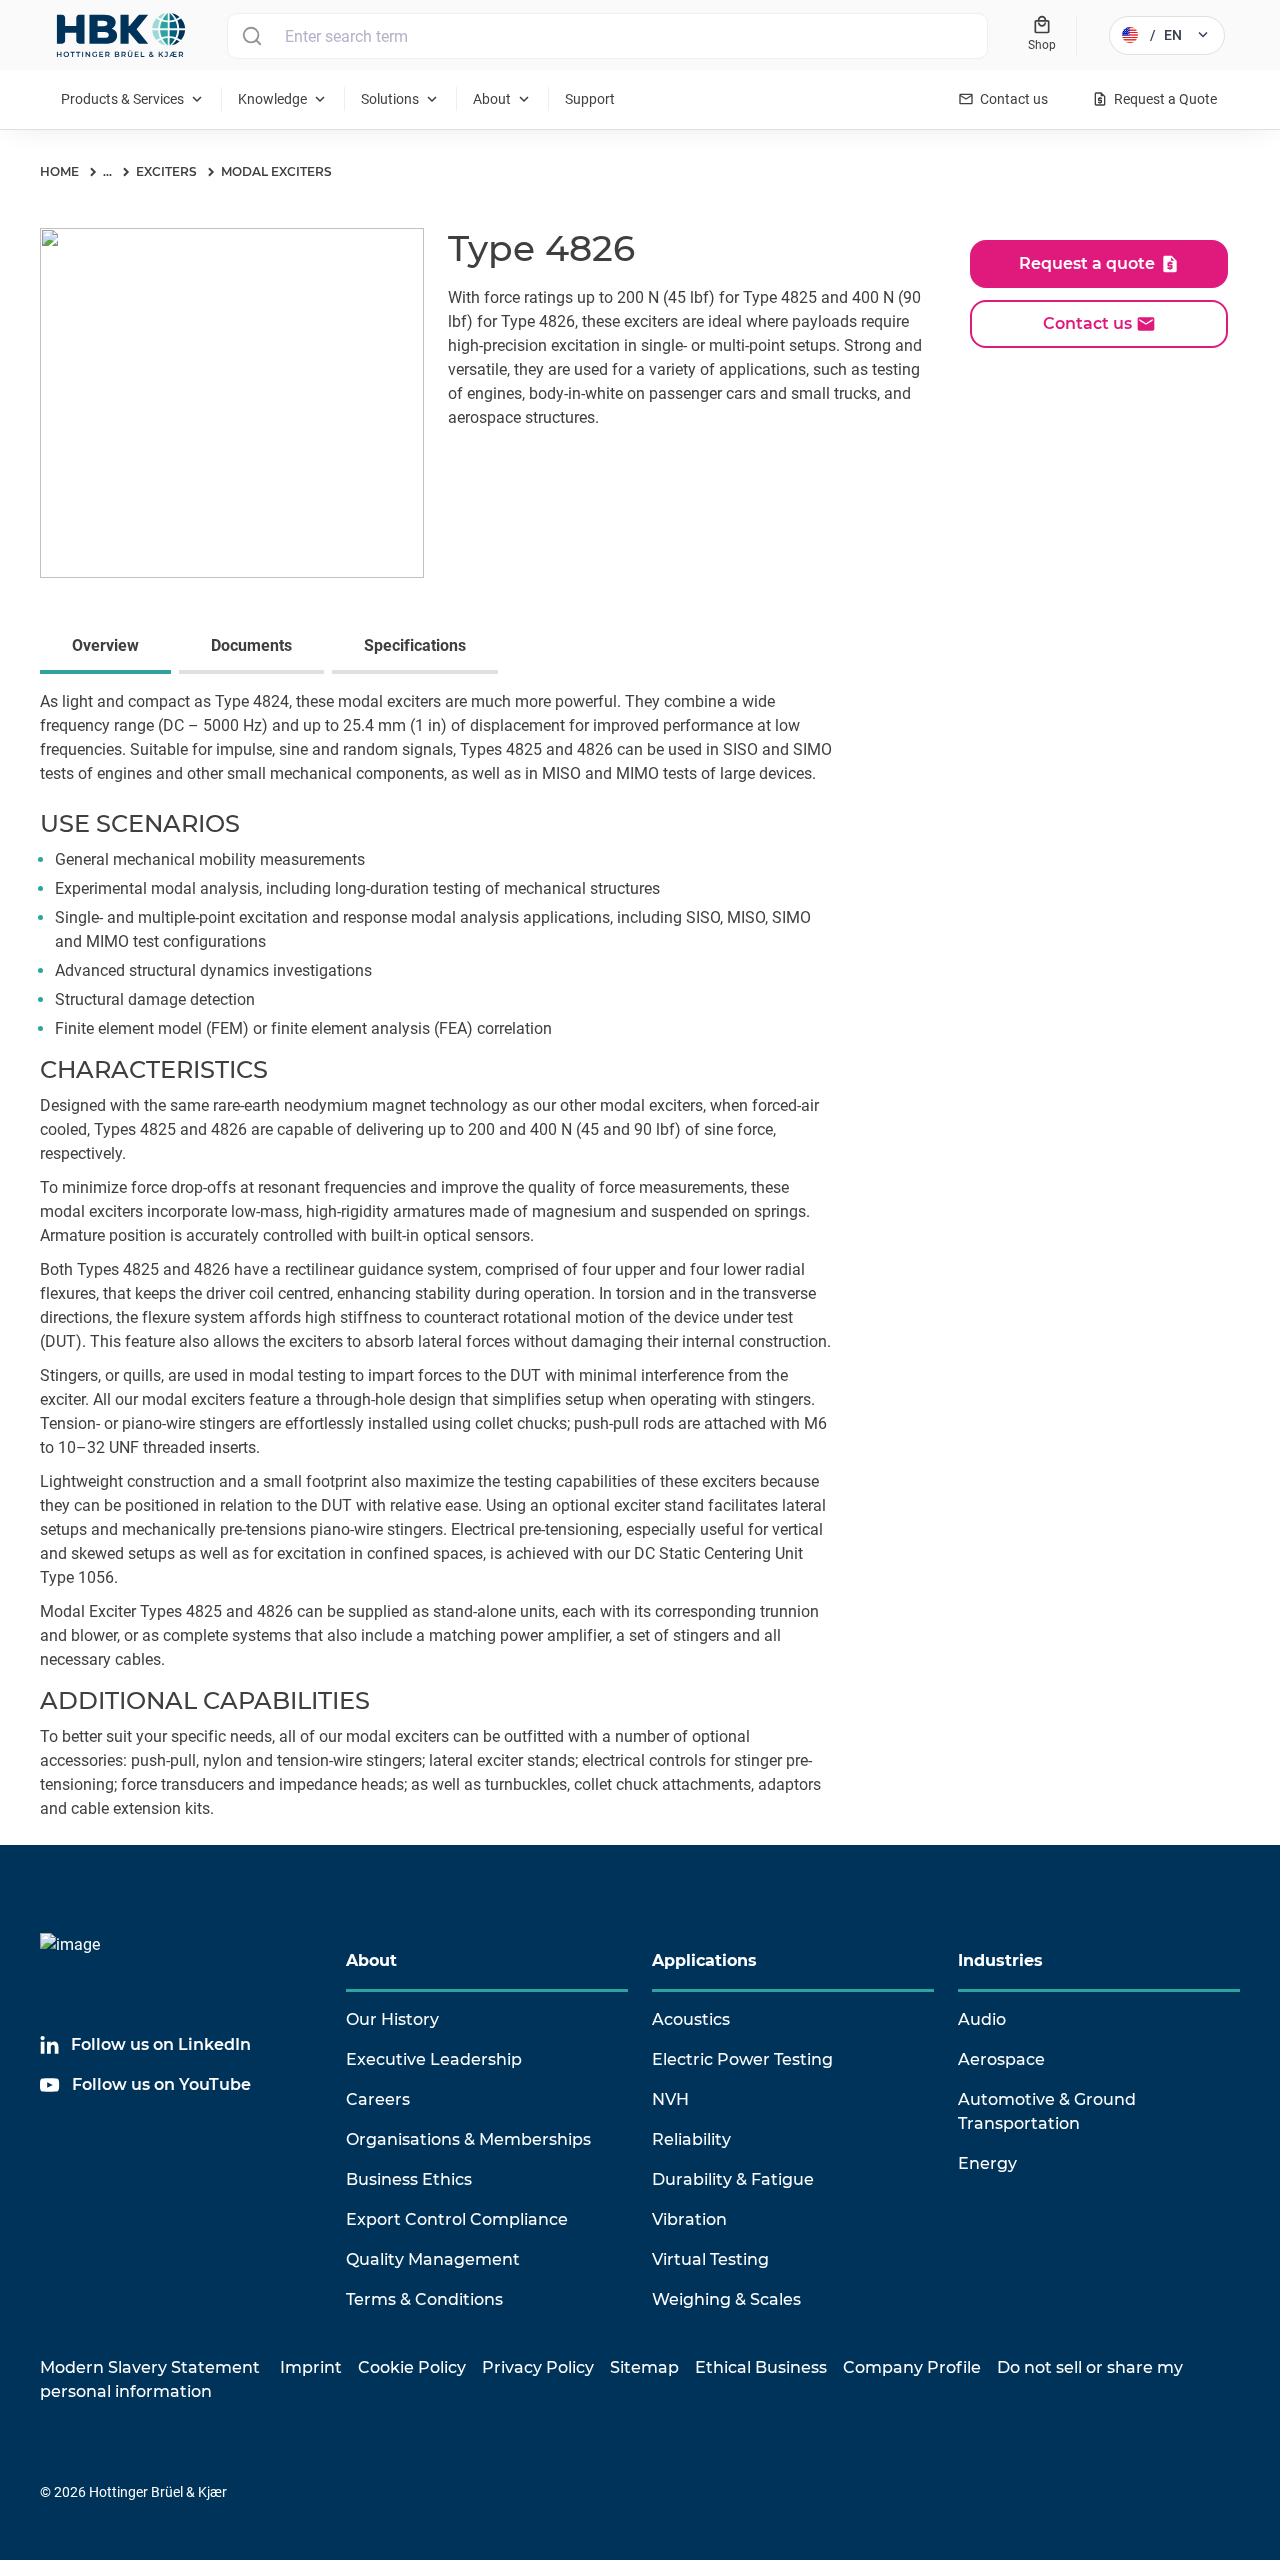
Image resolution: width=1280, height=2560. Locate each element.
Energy (987, 2163)
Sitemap (644, 2367)
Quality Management (433, 2259)
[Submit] (251, 36)
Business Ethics (409, 2179)
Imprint (311, 2367)
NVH (670, 2099)
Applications (704, 1960)
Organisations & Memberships (468, 2139)
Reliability (691, 2139)
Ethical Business (761, 2367)
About (371, 1960)
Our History (392, 2019)
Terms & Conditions (424, 2299)
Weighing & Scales (726, 2299)
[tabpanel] (640, 1267)
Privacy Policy (538, 2367)
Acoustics (691, 2019)
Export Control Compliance (457, 2219)
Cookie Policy (412, 2367)
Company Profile (912, 2367)
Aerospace (1001, 2059)
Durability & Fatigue (733, 2179)
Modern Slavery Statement (150, 2367)
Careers (378, 2099)
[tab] (109, 648)
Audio (982, 2019)
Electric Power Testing (742, 2059)
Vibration (689, 2219)
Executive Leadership (434, 2059)
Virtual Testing (710, 2259)
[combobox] (607, 36)
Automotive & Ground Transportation (1047, 2111)
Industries (1000, 1960)
